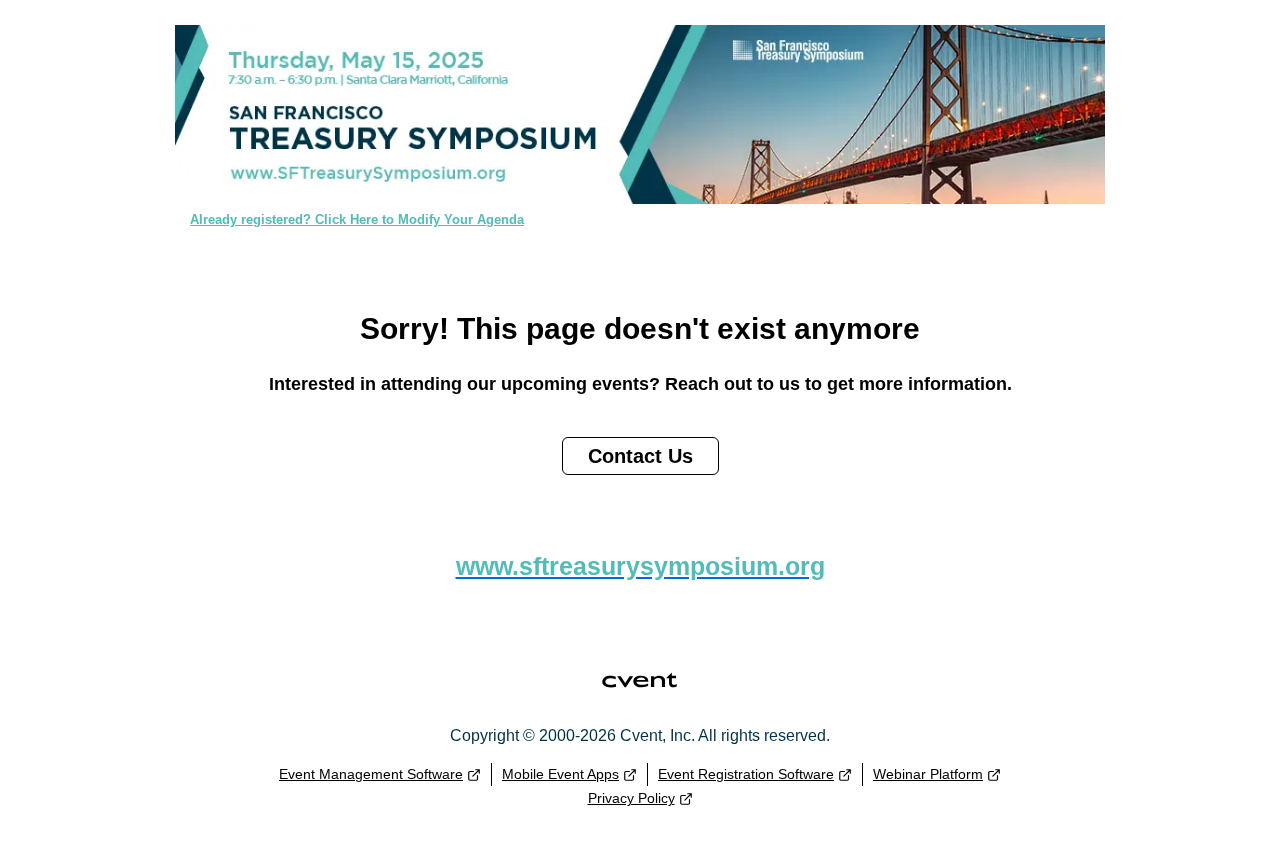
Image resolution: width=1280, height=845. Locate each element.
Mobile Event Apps (560, 774)
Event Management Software (371, 774)
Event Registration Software (746, 774)
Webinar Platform (928, 774)
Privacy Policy (631, 798)
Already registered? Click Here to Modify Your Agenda (357, 219)
